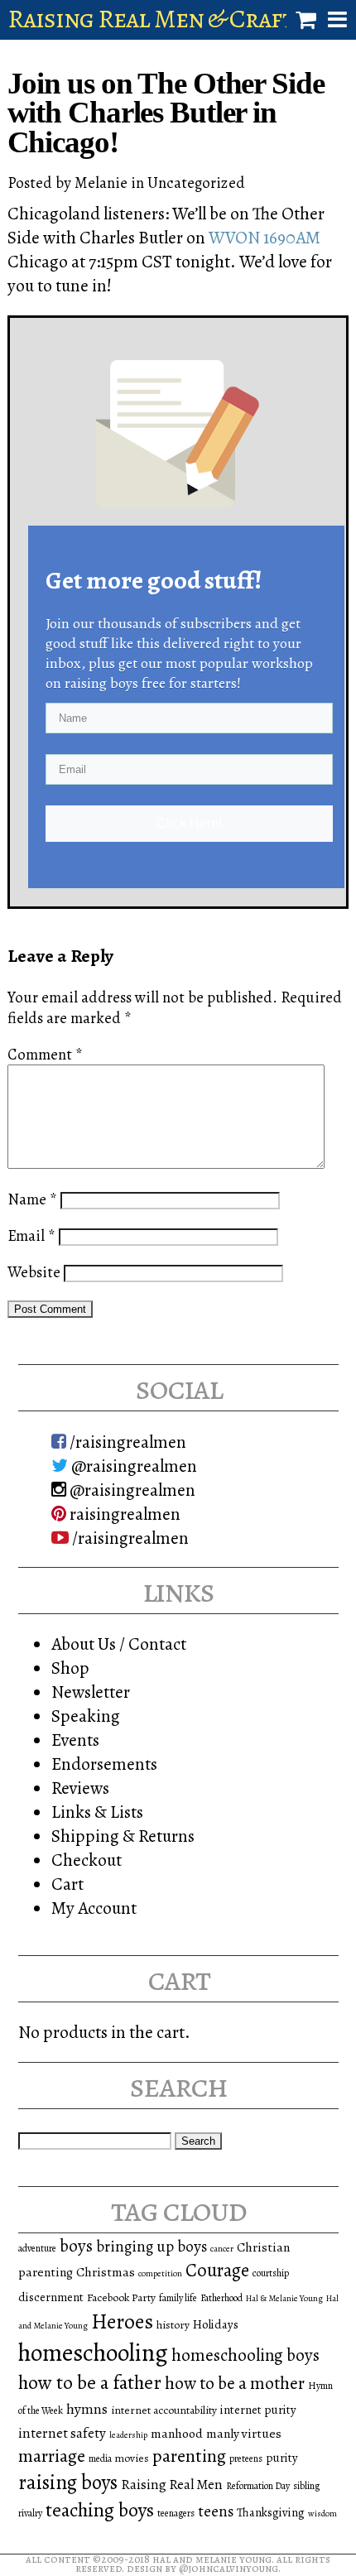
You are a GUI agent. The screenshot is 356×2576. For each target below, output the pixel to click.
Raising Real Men (172, 2485)
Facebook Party (121, 2297)
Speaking (86, 1716)
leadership (128, 2435)
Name (32, 1199)
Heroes (122, 2321)
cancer (222, 2249)
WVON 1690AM (265, 237)
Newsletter (91, 1692)
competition (160, 2273)
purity (282, 2458)
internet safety (62, 2433)
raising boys (68, 2482)
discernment (51, 2297)
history (173, 2325)
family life (178, 2298)
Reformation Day (258, 2486)
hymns (87, 2409)
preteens (246, 2458)
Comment (45, 1054)
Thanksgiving (271, 2512)
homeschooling (93, 2353)
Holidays (216, 2324)
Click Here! (189, 823)
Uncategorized (196, 183)
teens (216, 2511)
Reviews (80, 1788)
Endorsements (104, 1764)
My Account (94, 1908)
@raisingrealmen (132, 1466)
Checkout (87, 1860)
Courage (217, 2270)
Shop (70, 1668)
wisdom (322, 2514)
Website (34, 1272)
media (100, 2458)
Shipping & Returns (123, 1836)
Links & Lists (97, 1812)
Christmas (106, 2272)
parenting (189, 2456)
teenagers (176, 2513)
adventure (37, 2248)
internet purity (258, 2410)
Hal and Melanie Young (212, 2559)
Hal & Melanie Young (284, 2298)
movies (132, 2458)
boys (76, 2246)
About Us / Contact (119, 1644)
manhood (177, 2433)
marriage (52, 2456)
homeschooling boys (245, 2355)
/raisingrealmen (126, 1442)
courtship (271, 2273)
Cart (67, 1884)
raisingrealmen (123, 1514)
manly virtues (244, 2433)
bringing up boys (152, 2247)
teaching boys (100, 2510)
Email (31, 1235)
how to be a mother (235, 2383)
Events (75, 1740)
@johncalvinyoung (229, 2568)
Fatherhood (221, 2298)
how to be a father (90, 2382)
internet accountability (164, 2410)
